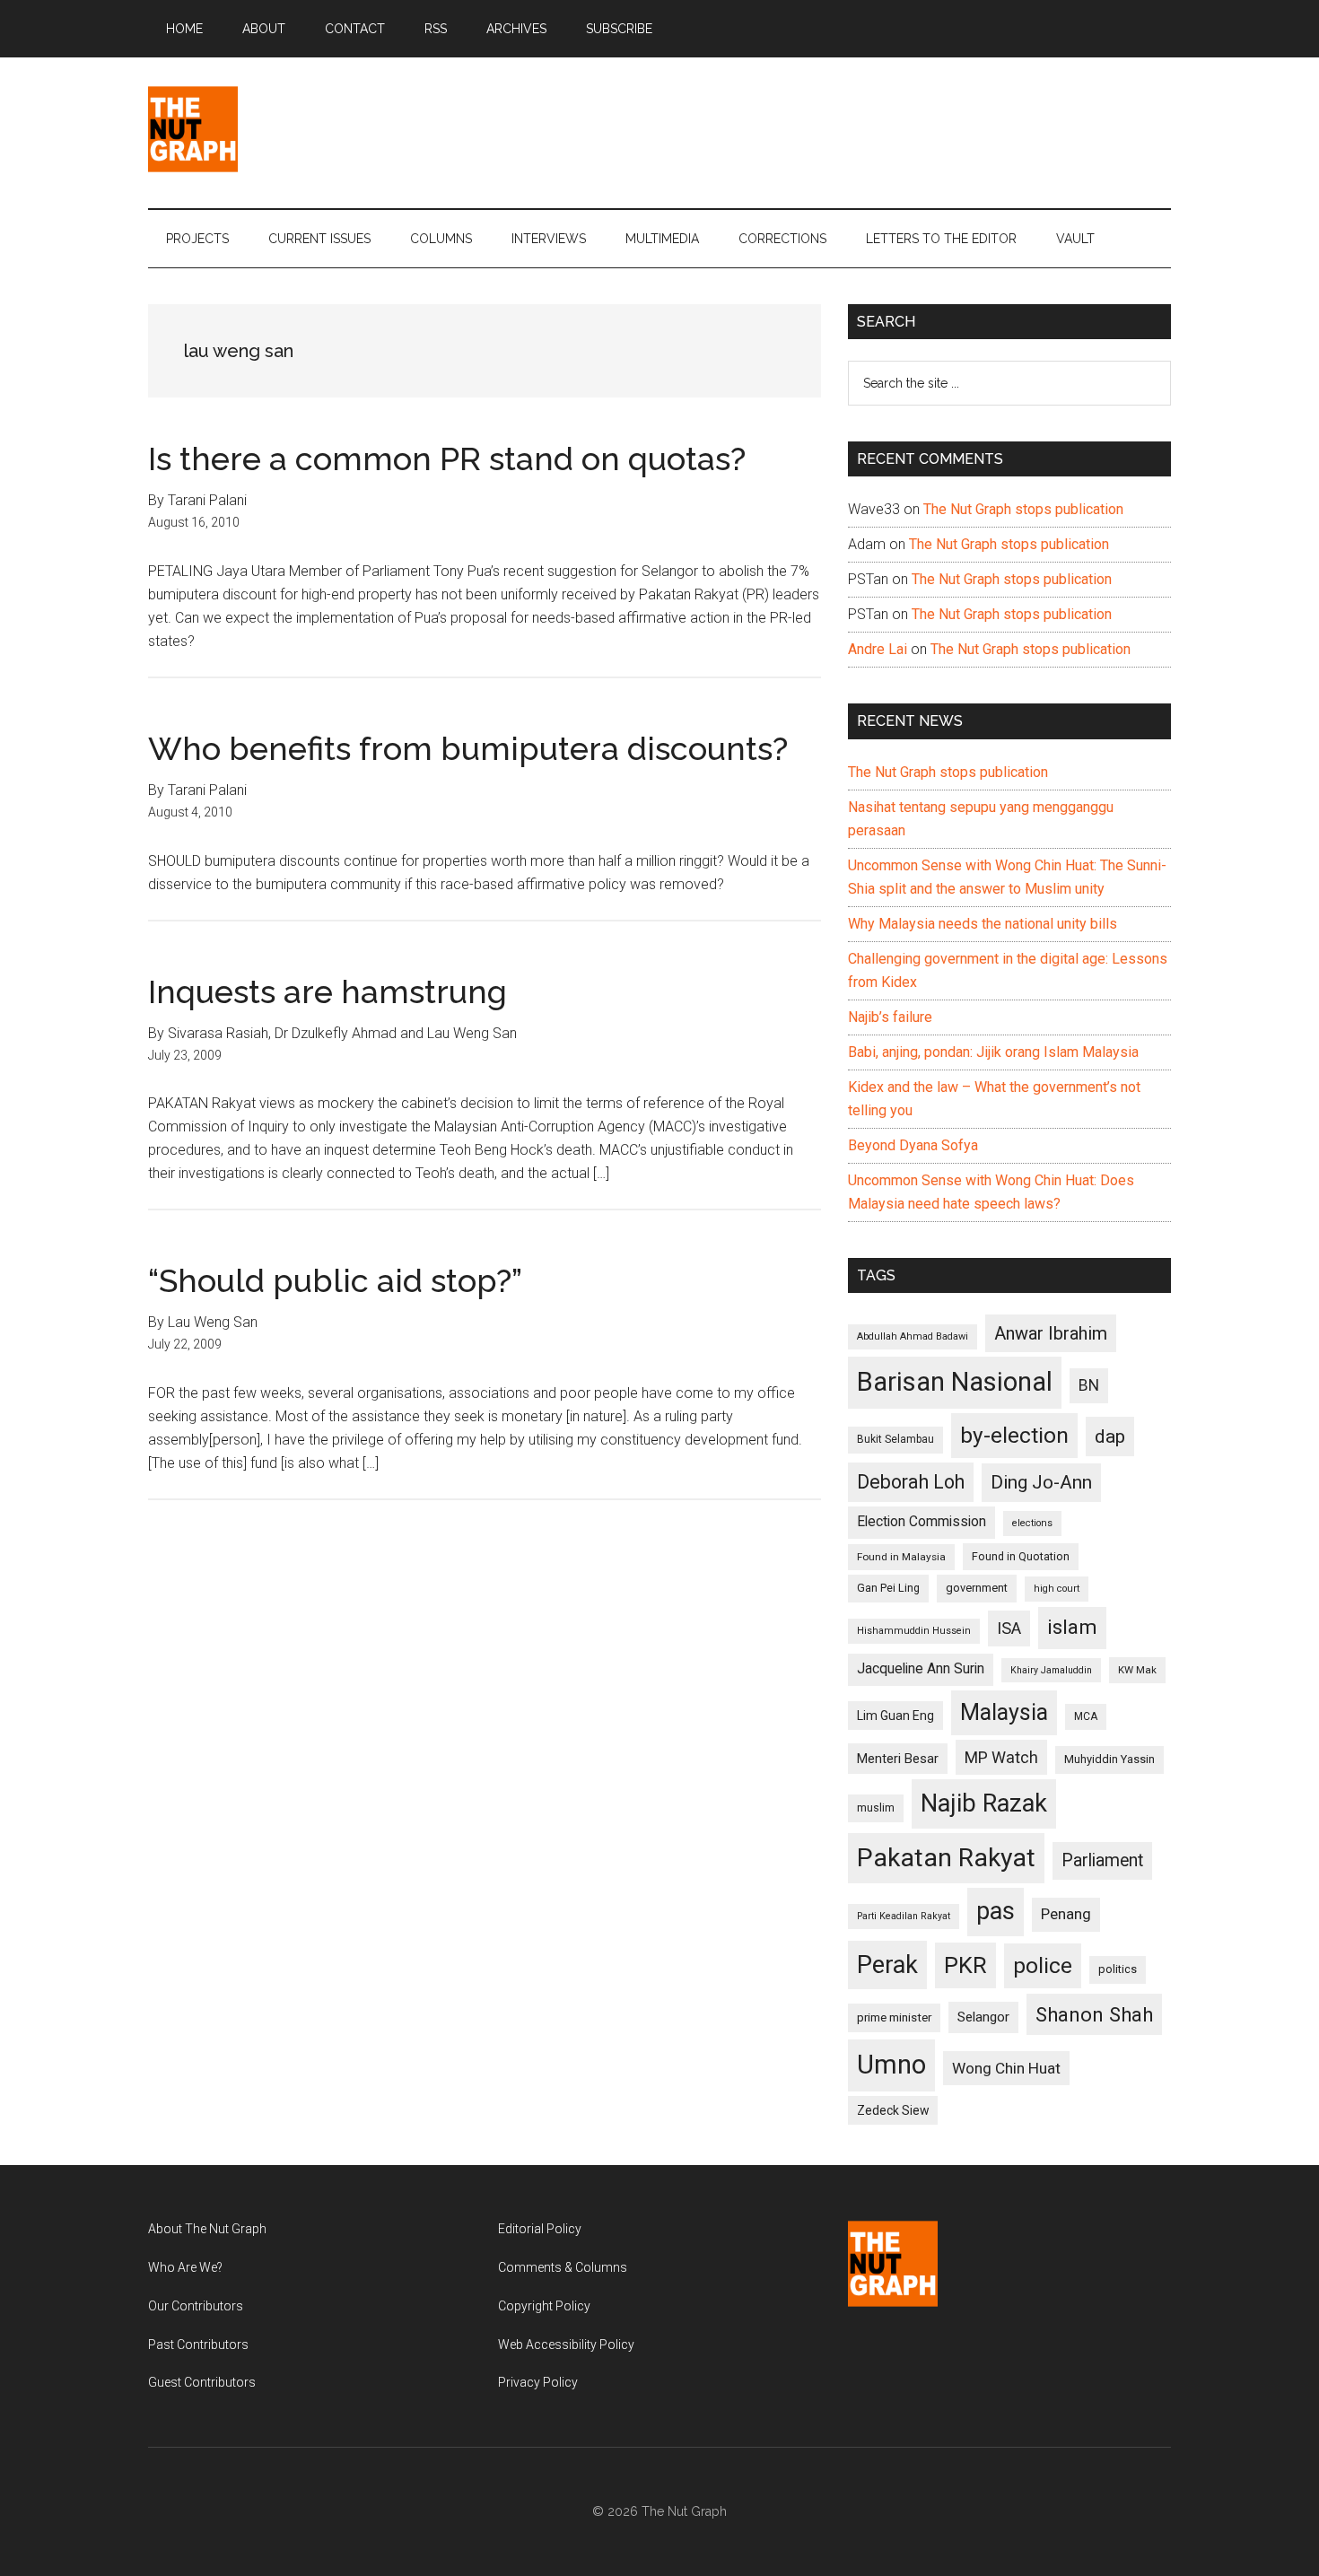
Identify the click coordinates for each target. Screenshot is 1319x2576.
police (1043, 1965)
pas (996, 1911)
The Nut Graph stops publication (1023, 509)
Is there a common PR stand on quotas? (447, 458)
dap (1110, 1436)
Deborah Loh (911, 1482)
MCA (1086, 1716)
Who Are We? (185, 2267)
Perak (887, 1965)
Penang (1066, 1914)
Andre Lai (878, 649)
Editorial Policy (540, 2229)
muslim (876, 1808)
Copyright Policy (544, 2306)
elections (1032, 1523)
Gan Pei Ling (888, 1588)
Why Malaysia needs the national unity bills (983, 924)
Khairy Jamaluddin (1051, 1670)
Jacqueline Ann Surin (921, 1669)
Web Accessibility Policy (566, 2345)
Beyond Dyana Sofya (913, 1145)
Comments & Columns (563, 2267)
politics (1118, 1969)
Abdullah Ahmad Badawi (913, 1336)
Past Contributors (198, 2345)
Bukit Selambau (895, 1439)
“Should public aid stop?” (335, 1280)
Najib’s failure (890, 1017)
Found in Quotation (1021, 1556)
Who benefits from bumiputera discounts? (468, 748)
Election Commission (922, 1522)
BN (1089, 1385)
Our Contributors (196, 2306)
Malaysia (1004, 1712)
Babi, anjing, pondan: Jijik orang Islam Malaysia (993, 1052)
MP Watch (1001, 1757)
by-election (1014, 1435)
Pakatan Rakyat (946, 1858)
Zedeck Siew (893, 2110)
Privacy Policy (538, 2382)
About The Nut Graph (207, 2229)
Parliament (1102, 1860)
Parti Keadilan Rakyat (904, 1916)
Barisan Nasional (955, 1382)
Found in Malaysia (901, 1557)
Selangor (983, 2017)
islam (1072, 1627)
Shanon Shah (1094, 2014)
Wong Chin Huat (1006, 2068)
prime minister (894, 2017)
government (977, 1588)
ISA (1009, 1628)
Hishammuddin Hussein (914, 1631)
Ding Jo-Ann (1041, 1482)
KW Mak (1137, 1670)
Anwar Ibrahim (1051, 1333)
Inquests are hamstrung (328, 991)
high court (1057, 1589)
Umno (891, 2065)
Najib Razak (984, 1803)
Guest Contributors (202, 2382)
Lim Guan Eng (895, 1716)
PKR (965, 1965)
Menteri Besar (898, 1759)
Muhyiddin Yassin (1109, 1759)
